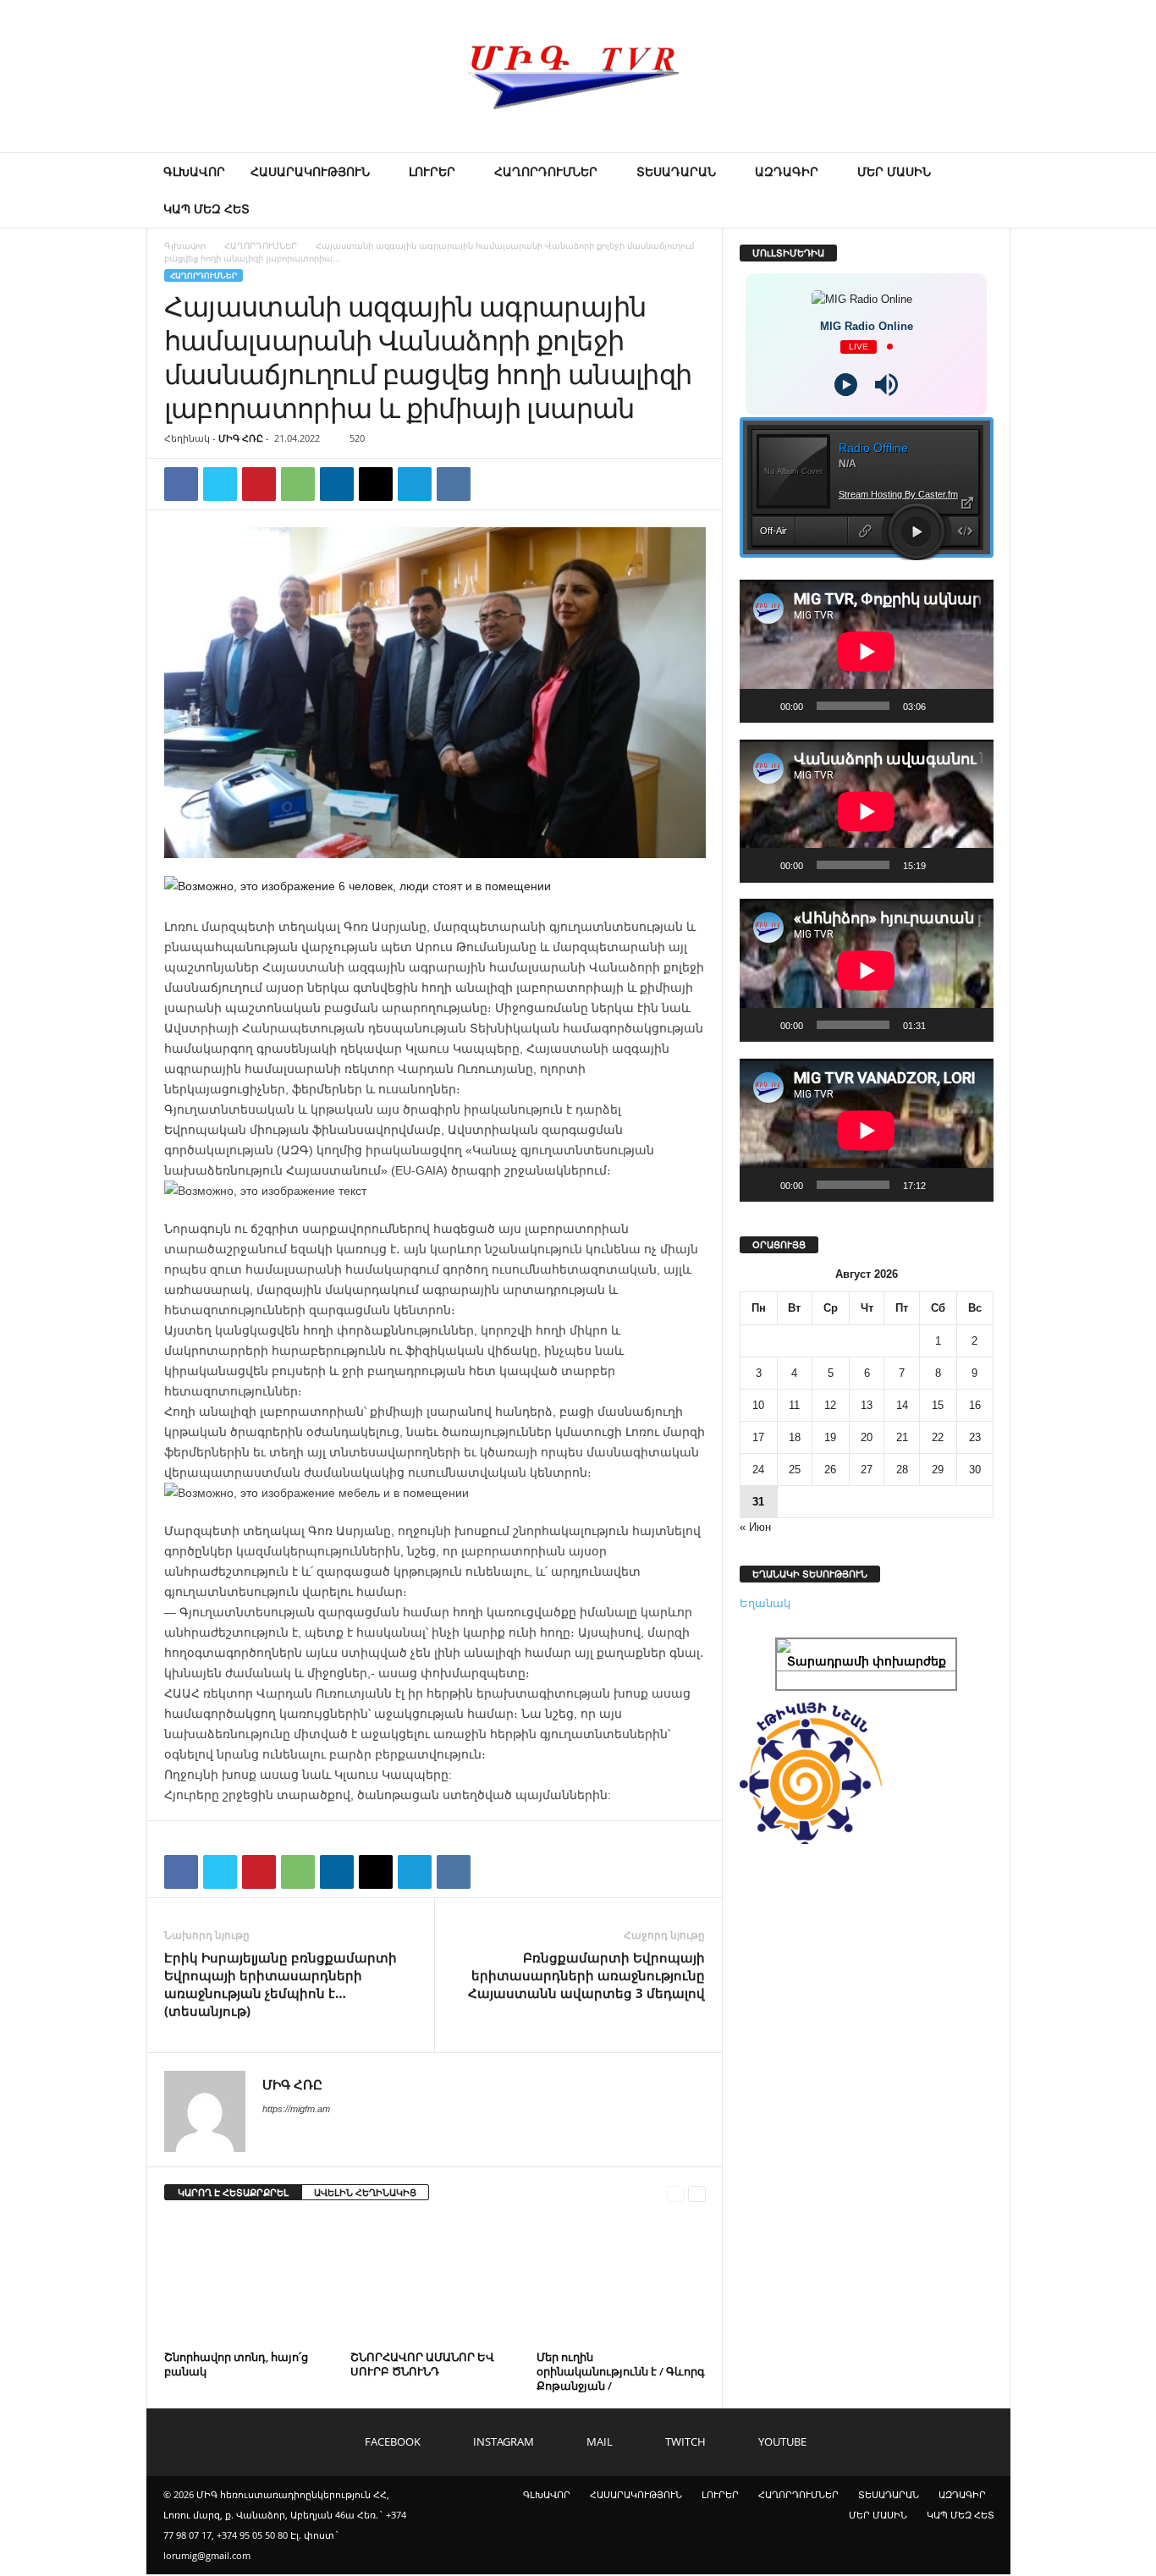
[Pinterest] (259, 484)
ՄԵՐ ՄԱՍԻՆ (894, 171)
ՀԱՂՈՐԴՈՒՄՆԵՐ (546, 171)
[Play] (846, 385)
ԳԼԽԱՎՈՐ (194, 171)
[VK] (454, 484)
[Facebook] (181, 484)
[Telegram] (415, 484)
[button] (985, 190)
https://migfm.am (296, 2109)
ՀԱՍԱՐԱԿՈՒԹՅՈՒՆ (310, 171)
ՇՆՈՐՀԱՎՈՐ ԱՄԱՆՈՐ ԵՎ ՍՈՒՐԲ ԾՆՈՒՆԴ (422, 2364)
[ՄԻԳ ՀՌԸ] (578, 76)
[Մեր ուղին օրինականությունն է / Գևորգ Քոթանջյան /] (621, 2282)
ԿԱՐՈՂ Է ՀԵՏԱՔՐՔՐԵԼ (233, 2192)
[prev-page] (676, 2193)
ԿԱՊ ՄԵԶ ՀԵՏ (206, 209)
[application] (867, 651)
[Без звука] (944, 706)
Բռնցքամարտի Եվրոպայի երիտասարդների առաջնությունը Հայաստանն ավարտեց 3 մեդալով (586, 1975)
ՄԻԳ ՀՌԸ (241, 438)
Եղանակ (765, 1603)
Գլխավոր (185, 245)
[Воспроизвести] (762, 706)
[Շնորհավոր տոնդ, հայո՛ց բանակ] (249, 2282)
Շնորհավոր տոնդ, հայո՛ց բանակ (236, 2364)
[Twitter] (220, 484)
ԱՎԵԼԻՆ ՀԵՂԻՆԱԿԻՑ (365, 2192)
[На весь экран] (972, 706)
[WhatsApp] (298, 484)
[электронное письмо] (376, 484)
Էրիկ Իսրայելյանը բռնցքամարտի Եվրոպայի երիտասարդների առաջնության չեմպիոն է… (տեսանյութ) (281, 1984)
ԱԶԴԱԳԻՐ (787, 171)
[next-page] (697, 2193)
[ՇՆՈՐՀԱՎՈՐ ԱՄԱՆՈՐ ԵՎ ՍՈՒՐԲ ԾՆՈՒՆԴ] (435, 2282)
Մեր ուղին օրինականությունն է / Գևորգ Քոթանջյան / (621, 2371)
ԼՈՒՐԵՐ (432, 171)
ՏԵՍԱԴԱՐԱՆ (676, 171)
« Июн (755, 1527)
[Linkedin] (337, 484)
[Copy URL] (493, 484)
